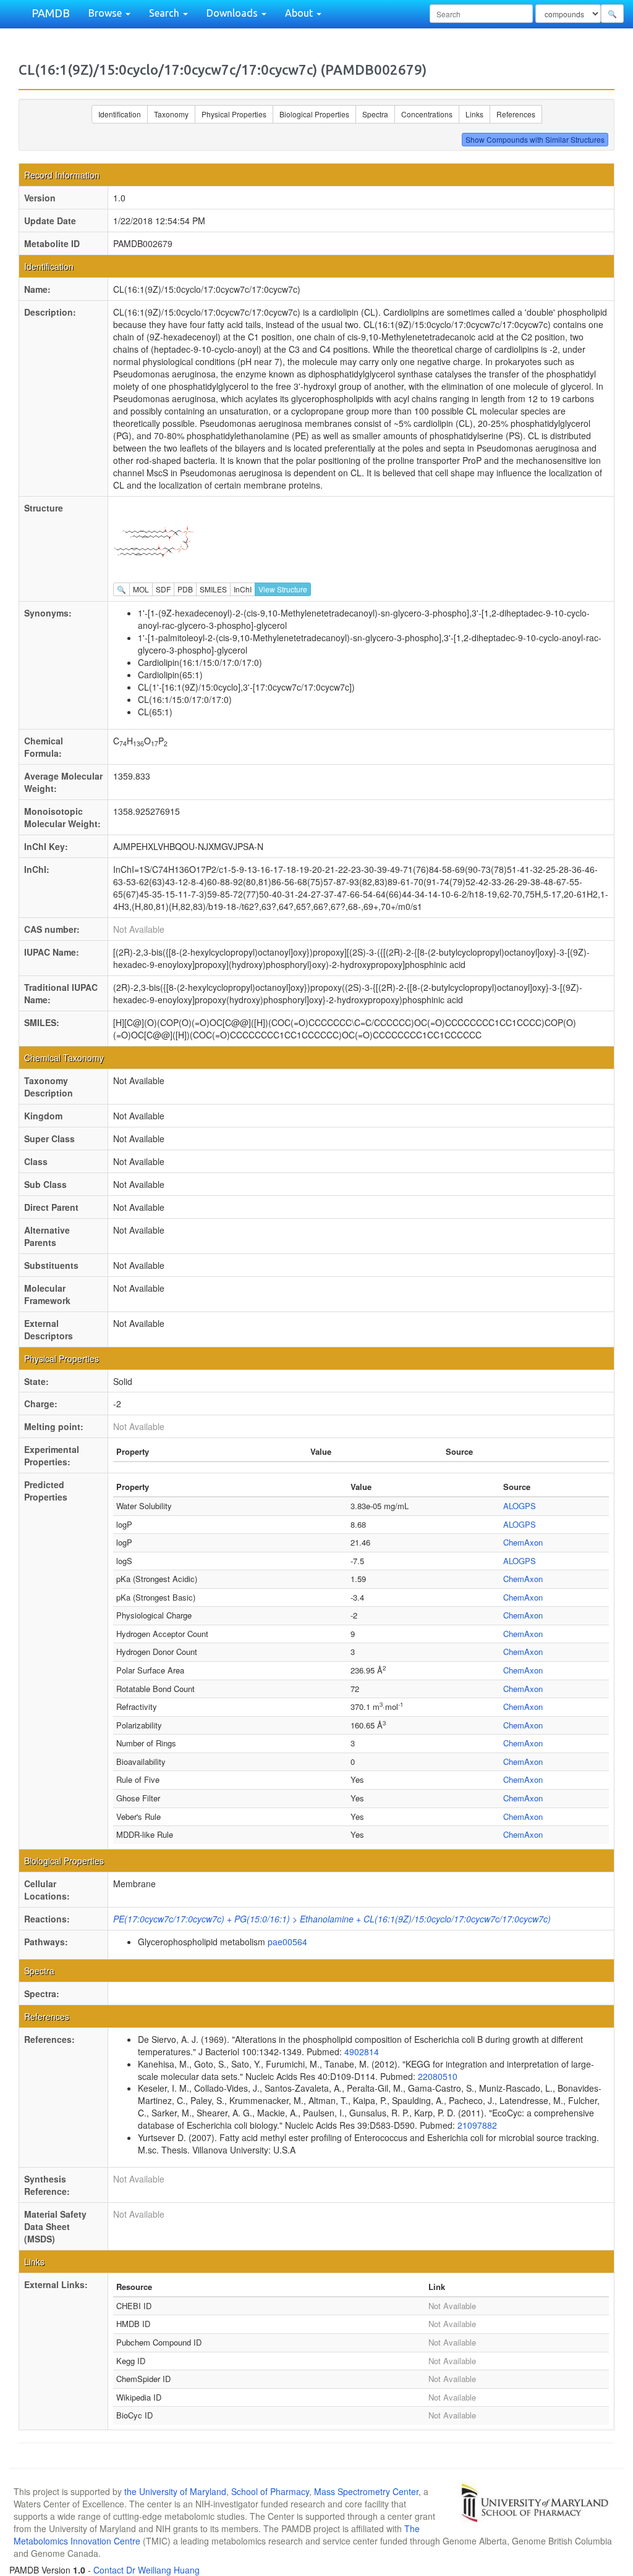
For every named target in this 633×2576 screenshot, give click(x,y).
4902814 (362, 2052)
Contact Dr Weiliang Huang (147, 2570)
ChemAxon (523, 1542)
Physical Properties (234, 114)
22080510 (438, 2076)
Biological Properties (314, 114)
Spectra (375, 114)
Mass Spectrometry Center (366, 2491)
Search (165, 13)
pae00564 (287, 1942)
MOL (141, 589)
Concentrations (427, 114)
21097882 (477, 2125)
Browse (106, 13)
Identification (120, 114)
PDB (185, 589)
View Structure (283, 589)
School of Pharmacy (270, 2491)
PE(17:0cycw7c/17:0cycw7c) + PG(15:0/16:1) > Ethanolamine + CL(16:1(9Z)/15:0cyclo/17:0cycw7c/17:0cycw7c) (332, 1919)
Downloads (233, 13)
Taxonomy (171, 114)
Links (474, 114)
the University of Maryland (175, 2491)
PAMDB (51, 13)
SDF (163, 589)
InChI (243, 589)
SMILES (213, 589)
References (516, 114)
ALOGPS (520, 1506)
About (300, 13)
